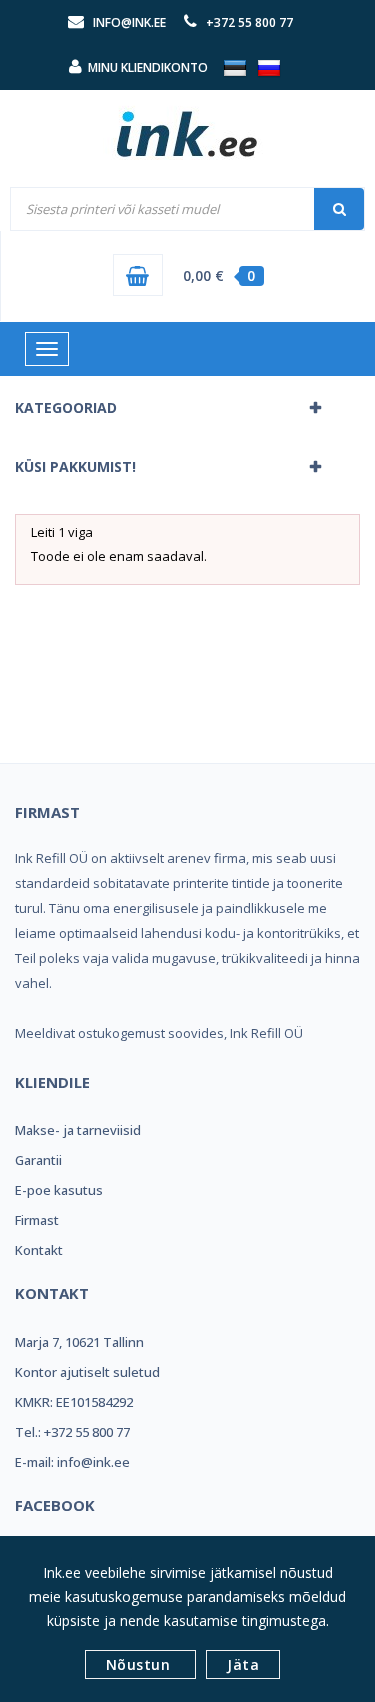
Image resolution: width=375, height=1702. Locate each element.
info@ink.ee (129, 22)
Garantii (38, 1160)
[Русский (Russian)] (269, 67)
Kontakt (39, 1250)
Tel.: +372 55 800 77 (72, 1432)
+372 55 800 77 (249, 22)
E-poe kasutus (59, 1190)
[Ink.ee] (188, 125)
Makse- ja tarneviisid (78, 1130)
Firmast (37, 1220)
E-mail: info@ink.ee (72, 1462)
